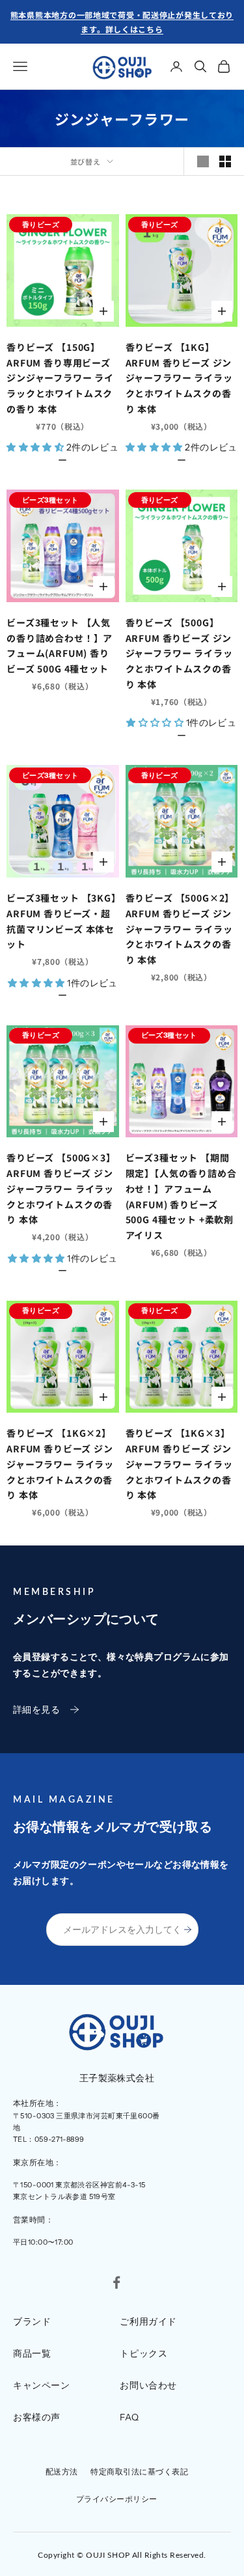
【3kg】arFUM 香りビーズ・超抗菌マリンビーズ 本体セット (61, 921)
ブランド (32, 2321)
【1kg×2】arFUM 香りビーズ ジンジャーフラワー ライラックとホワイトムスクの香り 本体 (60, 1464)
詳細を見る (36, 1710)
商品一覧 (32, 2353)
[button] (36, 447)
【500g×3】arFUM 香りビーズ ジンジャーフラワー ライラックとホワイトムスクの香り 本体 (61, 1188)
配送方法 (62, 2472)
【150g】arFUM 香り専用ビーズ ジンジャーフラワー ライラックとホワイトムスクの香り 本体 (60, 378)
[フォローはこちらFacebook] (116, 2282)
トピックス (143, 2353)
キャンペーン (41, 2385)
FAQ (129, 2417)
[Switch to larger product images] (203, 161)
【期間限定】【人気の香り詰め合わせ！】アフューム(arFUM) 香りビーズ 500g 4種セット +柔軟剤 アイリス (181, 1196)
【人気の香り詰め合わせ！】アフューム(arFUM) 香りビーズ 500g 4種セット (60, 645)
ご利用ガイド (148, 2321)
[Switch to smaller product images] (225, 161)
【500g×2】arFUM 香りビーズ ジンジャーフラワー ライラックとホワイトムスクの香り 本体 (180, 929)
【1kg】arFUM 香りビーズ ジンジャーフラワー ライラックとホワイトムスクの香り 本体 (179, 378)
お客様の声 (37, 2417)
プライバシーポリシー (117, 2499)
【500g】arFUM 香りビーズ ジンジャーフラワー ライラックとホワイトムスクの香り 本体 (179, 653)
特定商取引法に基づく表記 (139, 2472)
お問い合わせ (148, 2385)
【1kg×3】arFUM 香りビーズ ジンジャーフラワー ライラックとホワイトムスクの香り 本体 (179, 1464)
